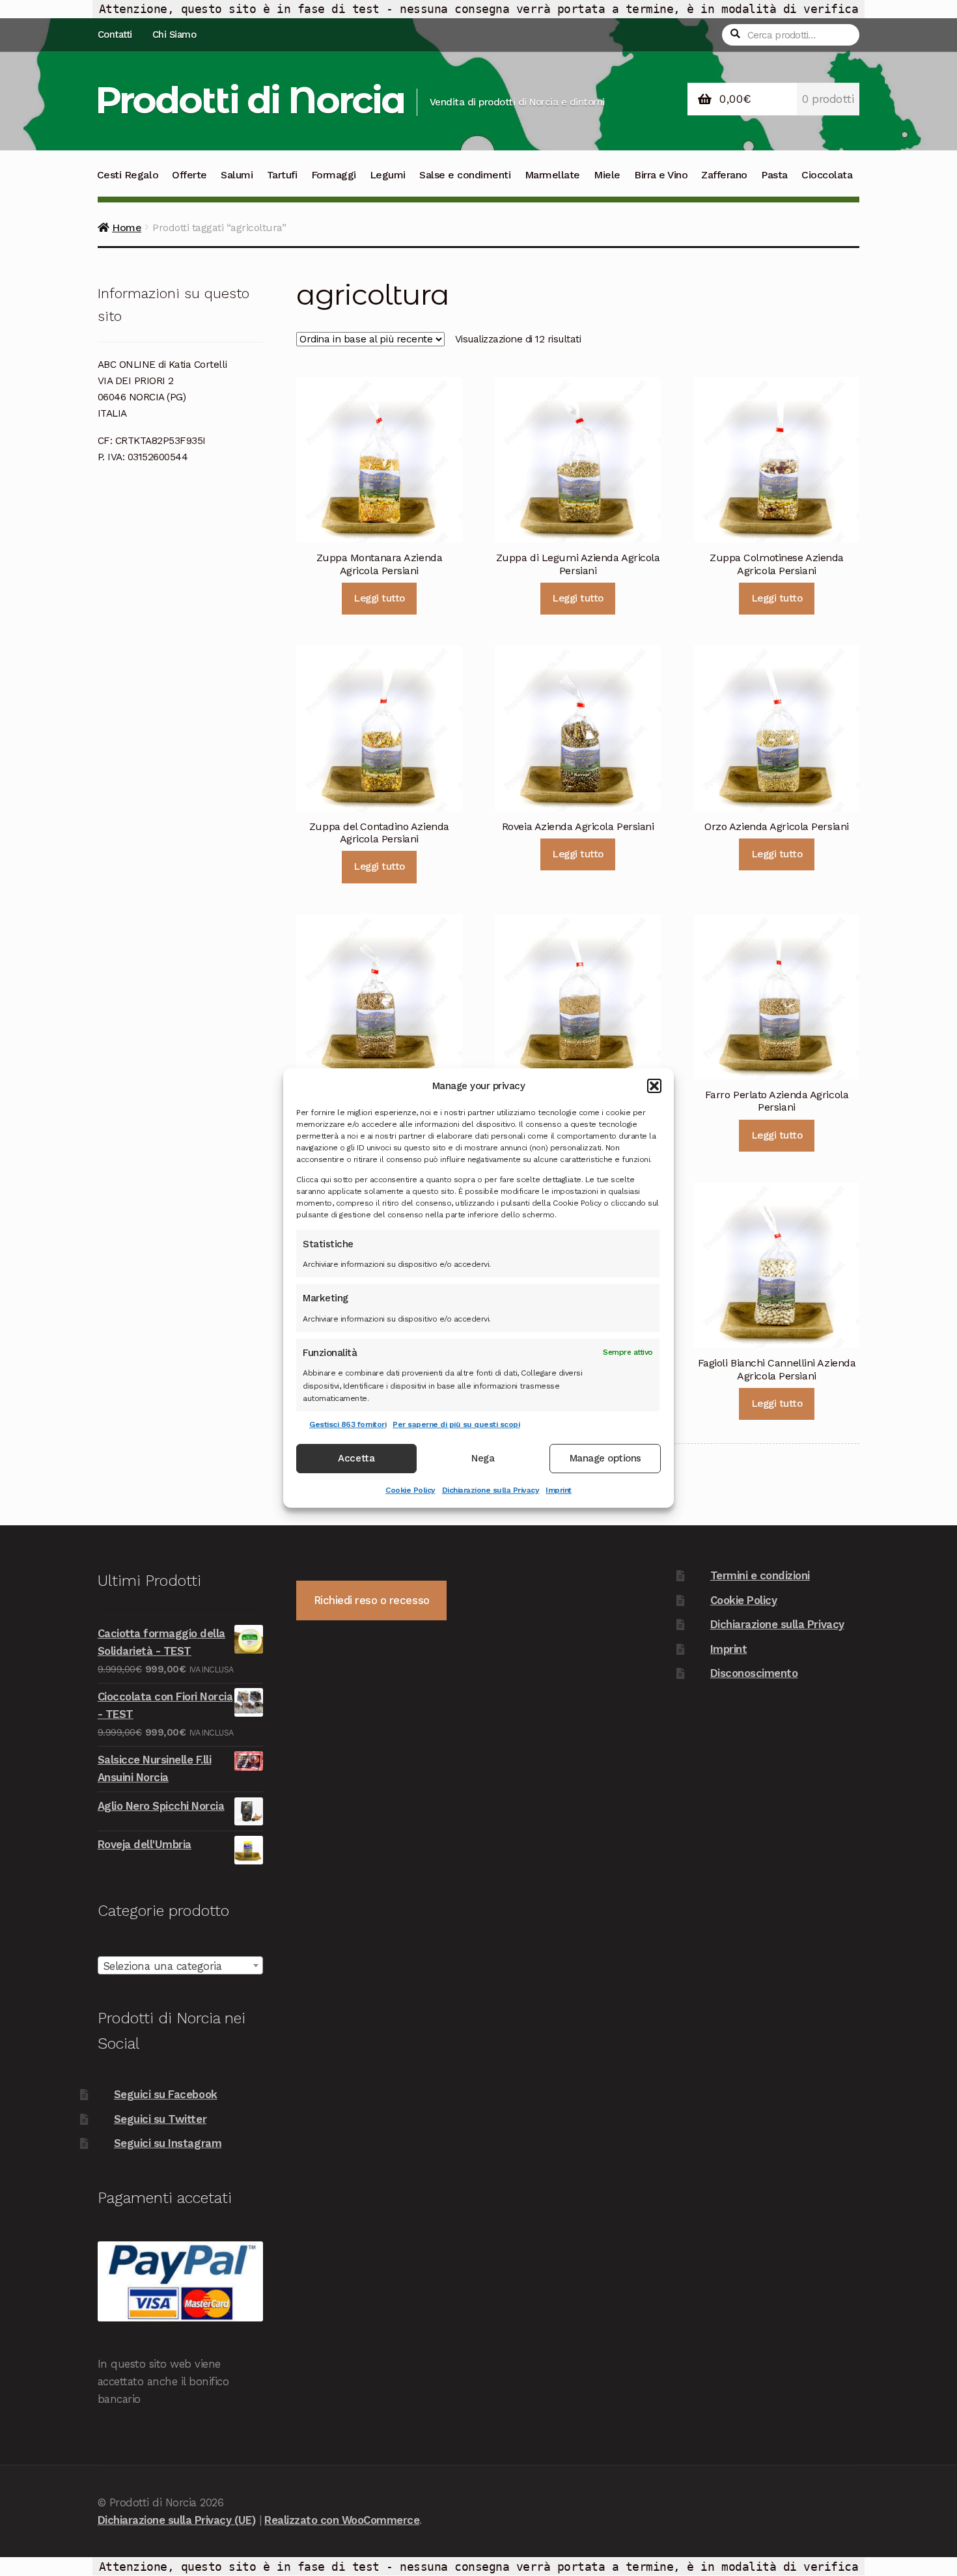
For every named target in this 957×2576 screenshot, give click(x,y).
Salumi (237, 175)
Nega (483, 1459)
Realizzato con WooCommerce (342, 2520)
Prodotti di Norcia (250, 100)
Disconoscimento (754, 1673)
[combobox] (180, 1965)
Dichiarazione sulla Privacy (491, 1490)
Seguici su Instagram (168, 2143)
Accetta (356, 1459)
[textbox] (180, 1966)
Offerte (189, 175)
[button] (654, 1086)
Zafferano (724, 175)
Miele (607, 175)
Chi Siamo (174, 35)
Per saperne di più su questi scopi (456, 1424)
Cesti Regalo (128, 175)
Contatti (115, 35)
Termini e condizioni (760, 1575)
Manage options (605, 1459)
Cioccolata (827, 175)
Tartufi (282, 175)
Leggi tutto (379, 598)
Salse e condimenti (465, 175)
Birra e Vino (661, 175)
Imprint (559, 1490)
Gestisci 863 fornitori (348, 1424)
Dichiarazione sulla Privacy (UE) (176, 2520)
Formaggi (334, 175)
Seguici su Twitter (160, 2119)
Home (127, 228)
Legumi (388, 175)
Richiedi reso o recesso (372, 1600)
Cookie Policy (410, 1490)
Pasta (774, 175)
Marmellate (552, 175)
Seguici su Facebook (166, 2094)
